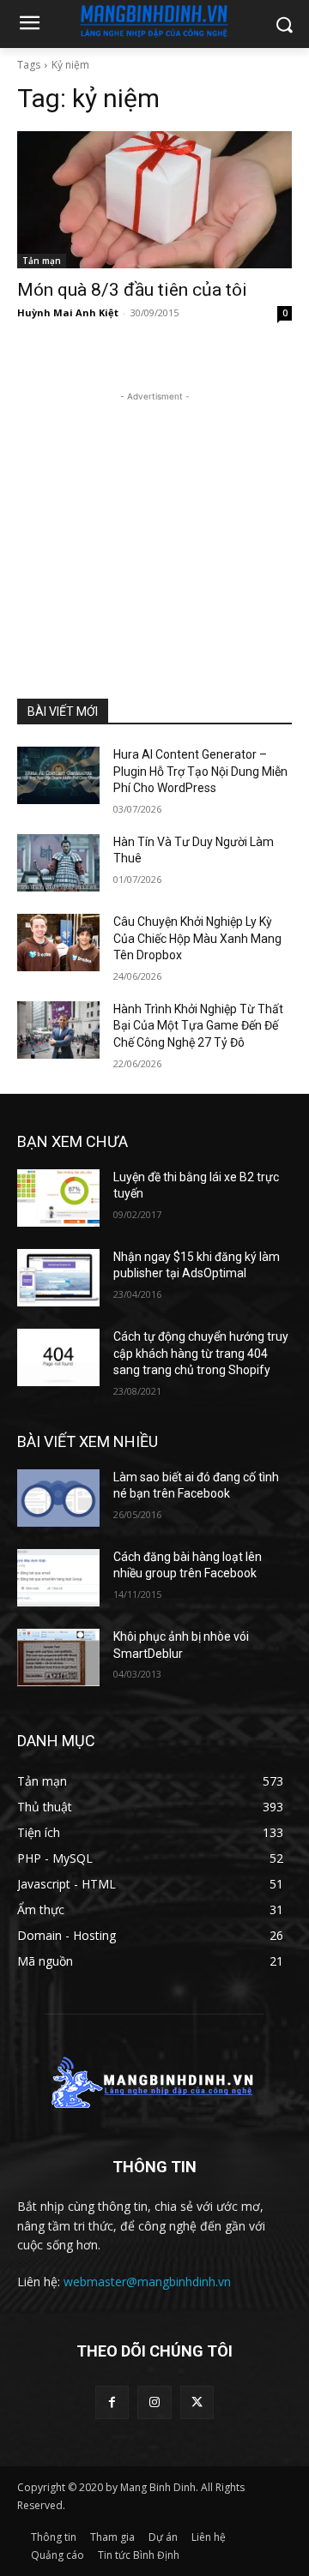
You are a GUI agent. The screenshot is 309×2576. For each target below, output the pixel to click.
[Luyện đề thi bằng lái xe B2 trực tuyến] (58, 1198)
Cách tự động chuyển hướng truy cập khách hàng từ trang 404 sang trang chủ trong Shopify (201, 1353)
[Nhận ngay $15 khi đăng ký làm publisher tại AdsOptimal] (58, 1278)
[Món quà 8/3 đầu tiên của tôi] (154, 200)
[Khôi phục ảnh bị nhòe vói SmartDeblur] (58, 1657)
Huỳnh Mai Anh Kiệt (68, 312)
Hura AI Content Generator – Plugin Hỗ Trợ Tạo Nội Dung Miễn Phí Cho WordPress (200, 771)
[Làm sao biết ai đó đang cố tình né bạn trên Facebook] (58, 1498)
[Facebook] (112, 2402)
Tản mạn (42, 261)
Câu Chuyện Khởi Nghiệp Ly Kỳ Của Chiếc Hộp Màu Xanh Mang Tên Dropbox (197, 938)
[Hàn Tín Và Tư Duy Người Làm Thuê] (58, 863)
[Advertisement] (154, 513)
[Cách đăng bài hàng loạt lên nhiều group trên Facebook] (58, 1578)
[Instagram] (154, 2402)
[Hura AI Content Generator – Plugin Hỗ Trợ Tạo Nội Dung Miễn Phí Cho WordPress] (58, 775)
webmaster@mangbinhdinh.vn (147, 2282)
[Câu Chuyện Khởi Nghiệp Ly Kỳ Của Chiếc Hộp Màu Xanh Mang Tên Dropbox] (58, 943)
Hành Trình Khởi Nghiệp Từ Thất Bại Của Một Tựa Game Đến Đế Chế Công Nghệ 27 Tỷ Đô (198, 1026)
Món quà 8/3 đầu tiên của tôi (132, 290)
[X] (197, 2402)
